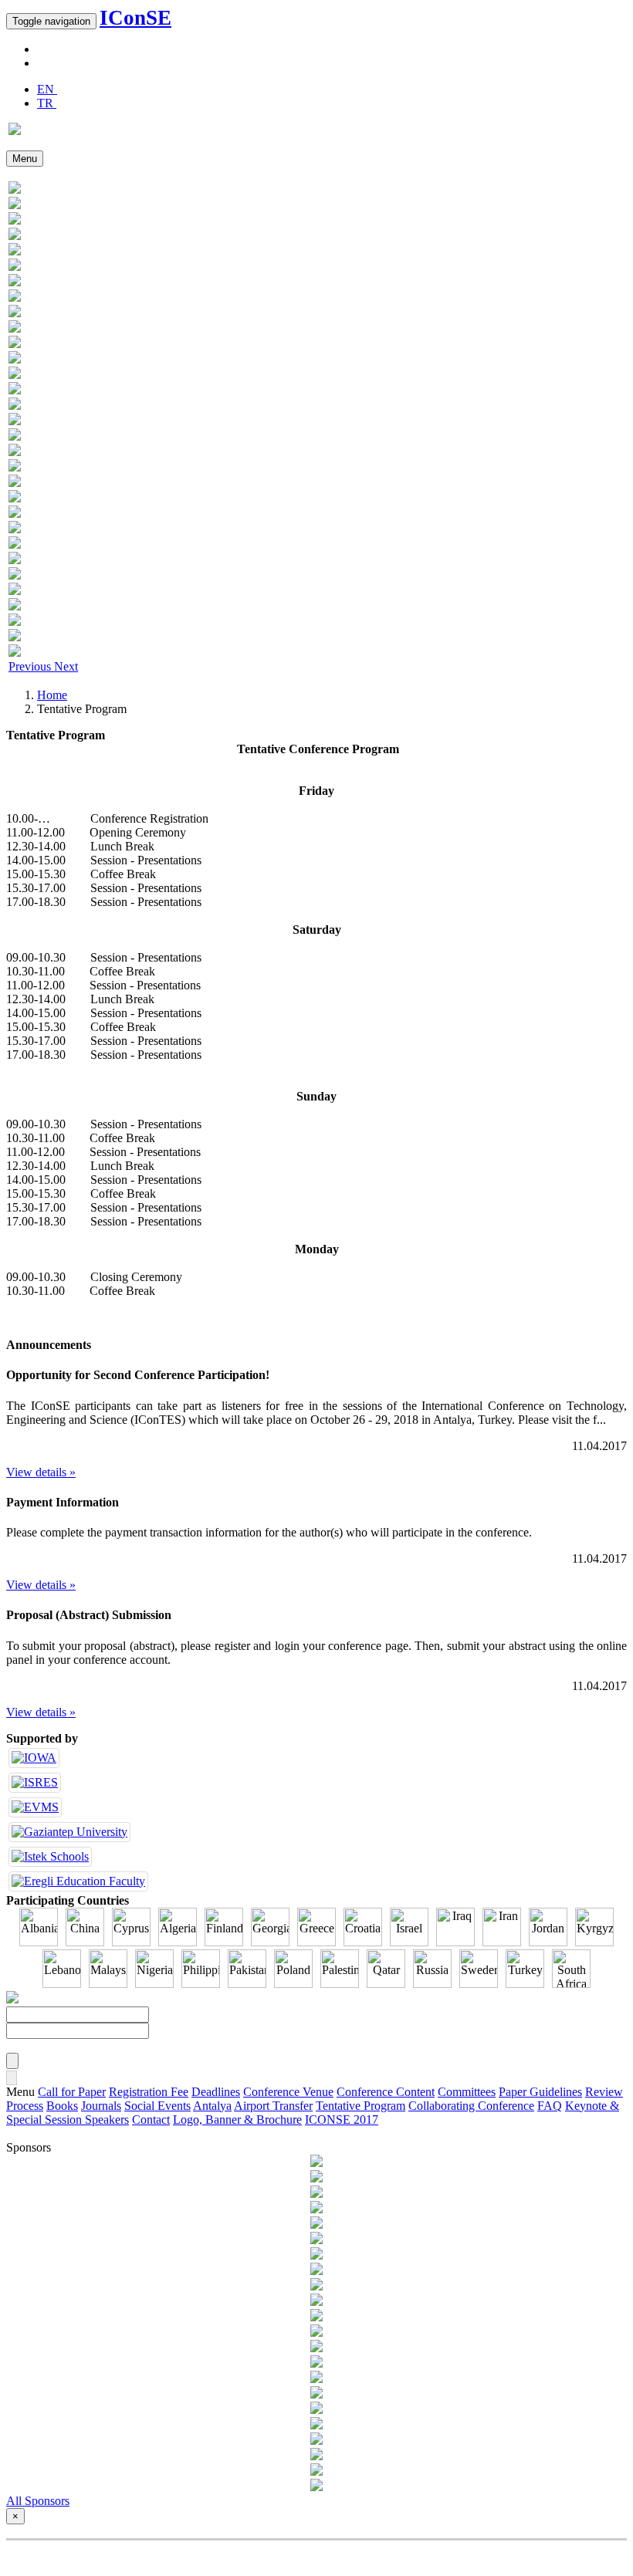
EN (47, 89)
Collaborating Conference (471, 2106)
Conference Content (386, 2092)
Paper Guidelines (540, 2092)
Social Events (157, 2106)
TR (47, 103)
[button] (31, 666)
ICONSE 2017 (342, 2120)
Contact (151, 2120)
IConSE (135, 18)
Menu (25, 159)
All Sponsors (38, 2501)
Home (52, 695)
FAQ (550, 2106)
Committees (467, 2092)
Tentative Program (361, 2106)
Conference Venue (288, 2092)
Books (62, 2106)
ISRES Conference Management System (315, 2555)
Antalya (212, 2106)
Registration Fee (149, 2092)
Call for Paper (72, 2092)
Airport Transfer (273, 2106)
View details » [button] (41, 1472)
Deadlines (216, 2092)
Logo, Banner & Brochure (237, 2120)
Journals (101, 2106)
